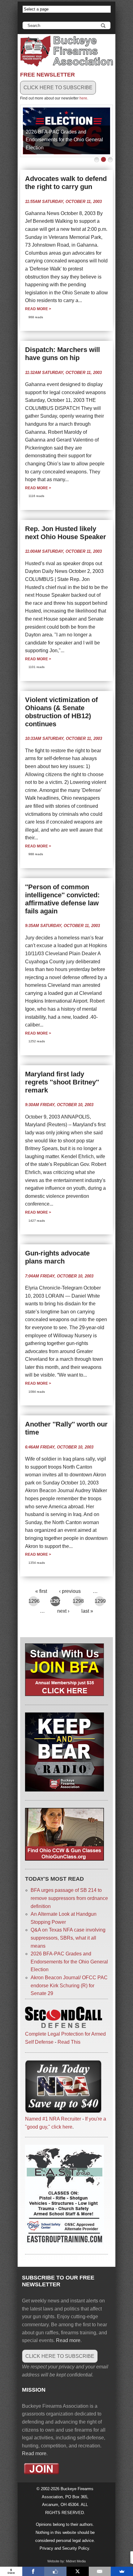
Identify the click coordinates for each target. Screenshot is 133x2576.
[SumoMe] (122, 2571)
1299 (100, 1601)
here (83, 98)
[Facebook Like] (55, 2571)
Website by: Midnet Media (66, 2561)
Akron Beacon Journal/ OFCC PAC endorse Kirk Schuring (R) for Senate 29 (69, 1985)
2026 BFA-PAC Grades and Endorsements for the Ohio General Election (64, 140)
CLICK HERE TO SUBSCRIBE (58, 88)
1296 (34, 1601)
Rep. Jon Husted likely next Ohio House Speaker (66, 533)
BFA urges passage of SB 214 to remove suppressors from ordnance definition (69, 1898)
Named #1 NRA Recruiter (53, 2119)
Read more (38, 309)
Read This (69, 2042)
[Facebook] (33, 2571)
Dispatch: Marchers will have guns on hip (62, 354)
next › (63, 1611)
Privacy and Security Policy (64, 2548)
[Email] (100, 2571)
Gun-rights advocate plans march (57, 1257)
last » (87, 1611)
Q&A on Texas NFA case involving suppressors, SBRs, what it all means (68, 1938)
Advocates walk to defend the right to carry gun (66, 183)
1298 (78, 1601)
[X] (78, 2571)
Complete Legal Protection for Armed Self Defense (65, 2038)
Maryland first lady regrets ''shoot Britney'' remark (62, 1082)
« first (41, 1591)
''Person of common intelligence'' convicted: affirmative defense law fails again (62, 899)
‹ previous (70, 1591)
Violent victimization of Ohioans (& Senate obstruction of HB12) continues (61, 712)
